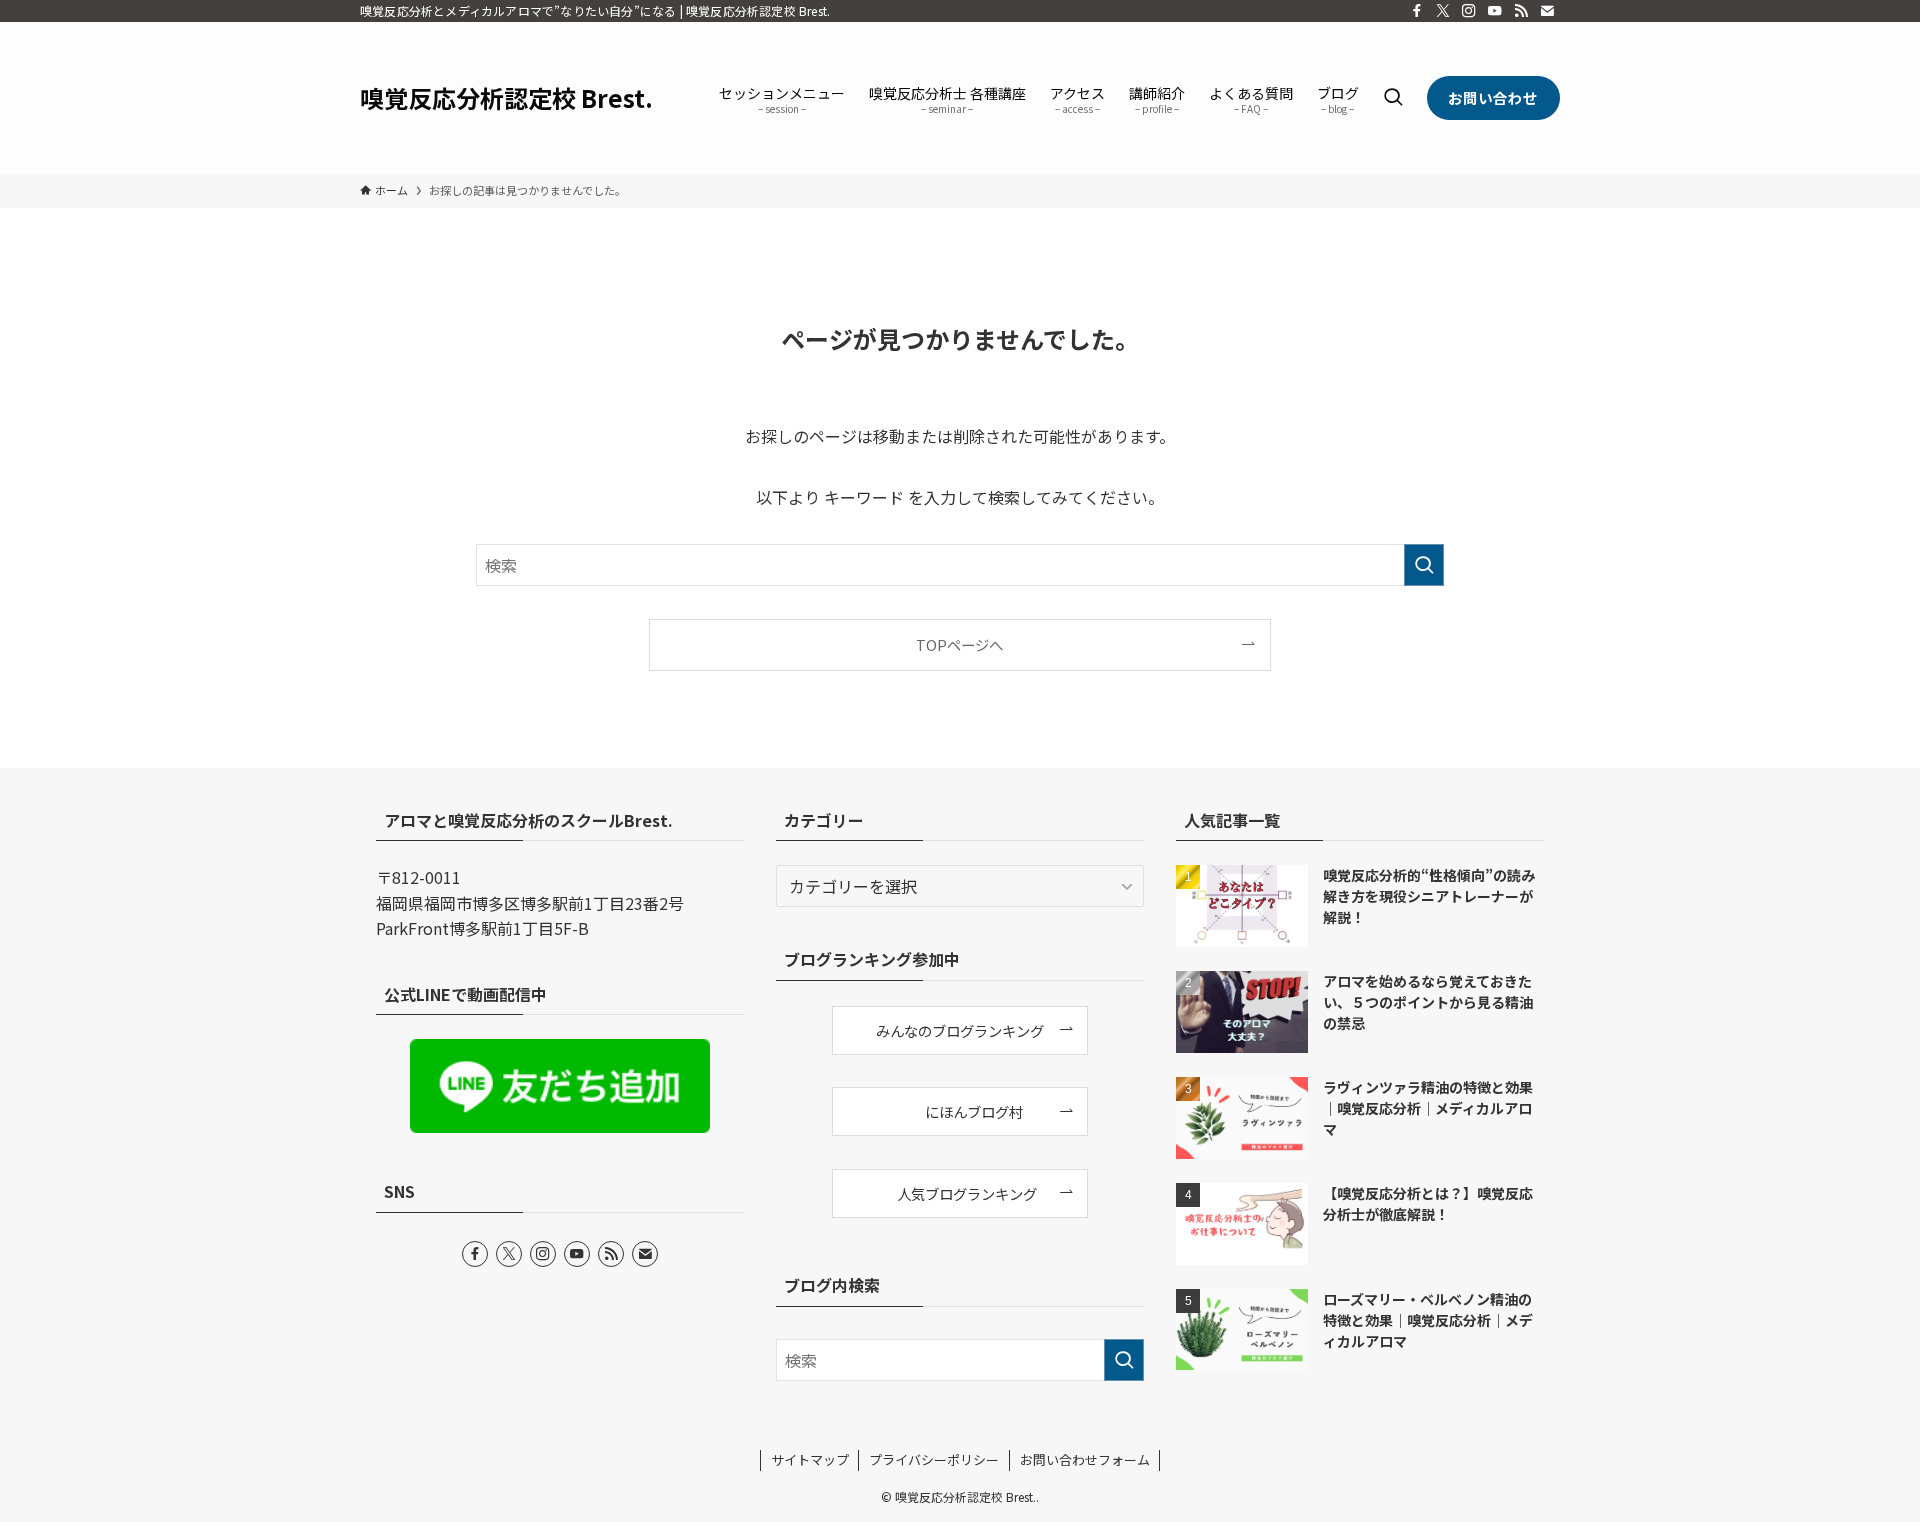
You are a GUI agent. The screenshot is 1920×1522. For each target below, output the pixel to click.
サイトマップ (810, 1459)
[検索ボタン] (1393, 98)
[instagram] (1469, 11)
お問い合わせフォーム (1085, 1459)
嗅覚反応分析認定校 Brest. (506, 98)
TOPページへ (959, 644)
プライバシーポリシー (934, 1459)
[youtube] (1495, 11)
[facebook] (1417, 11)
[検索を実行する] (1424, 565)
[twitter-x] (1443, 11)
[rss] (1521, 11)
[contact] (1547, 11)
